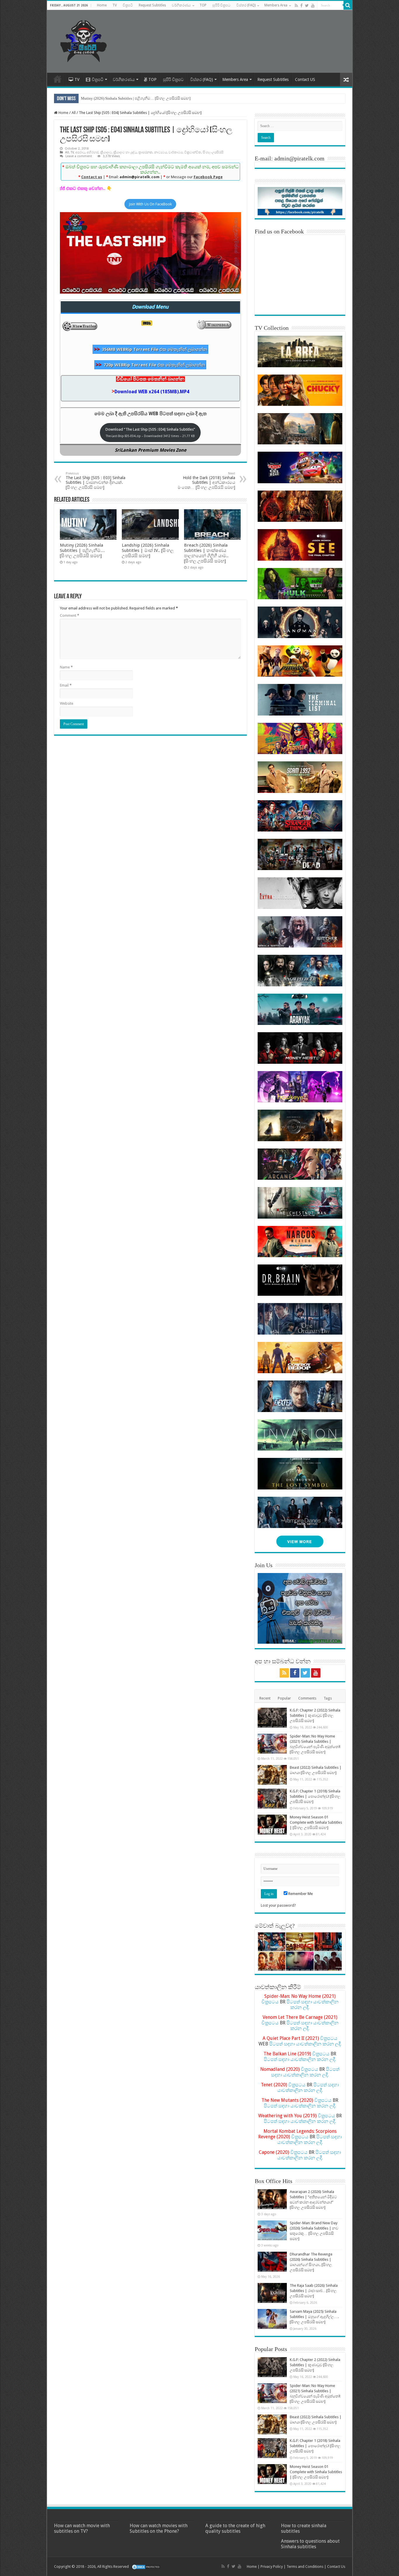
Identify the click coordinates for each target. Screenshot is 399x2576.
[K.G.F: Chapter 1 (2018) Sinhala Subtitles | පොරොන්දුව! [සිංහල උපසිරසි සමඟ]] (272, 1799)
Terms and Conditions (305, 2567)
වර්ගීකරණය (181, 5)
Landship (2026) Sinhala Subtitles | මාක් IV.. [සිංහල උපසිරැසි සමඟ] (148, 550)
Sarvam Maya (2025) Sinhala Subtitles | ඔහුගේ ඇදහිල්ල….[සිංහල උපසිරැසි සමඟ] (314, 2317)
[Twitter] (307, 6)
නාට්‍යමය (161, 152)
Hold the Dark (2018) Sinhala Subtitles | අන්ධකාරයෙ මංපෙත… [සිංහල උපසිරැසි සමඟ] (206, 481)
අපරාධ (80, 152)
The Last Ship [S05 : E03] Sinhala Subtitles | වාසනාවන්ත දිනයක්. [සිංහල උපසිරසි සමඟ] (96, 481)
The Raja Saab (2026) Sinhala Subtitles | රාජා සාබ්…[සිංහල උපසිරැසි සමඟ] (314, 2291)
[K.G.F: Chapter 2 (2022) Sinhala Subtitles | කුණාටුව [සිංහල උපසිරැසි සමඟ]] (272, 1718)
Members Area (276, 5)
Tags (328, 1698)
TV (115, 5)
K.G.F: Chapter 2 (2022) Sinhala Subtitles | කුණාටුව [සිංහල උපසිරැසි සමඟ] (315, 1715)
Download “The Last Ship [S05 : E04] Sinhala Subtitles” (150, 432)
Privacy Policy (272, 2567)
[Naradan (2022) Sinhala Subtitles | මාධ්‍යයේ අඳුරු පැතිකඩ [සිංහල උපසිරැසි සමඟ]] (272, 1942)
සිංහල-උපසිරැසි (213, 152)
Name (66, 667)
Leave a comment (79, 156)
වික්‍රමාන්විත (193, 152)
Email (66, 685)
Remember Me (300, 1894)
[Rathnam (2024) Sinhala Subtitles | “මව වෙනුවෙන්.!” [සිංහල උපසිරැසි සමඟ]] (272, 1961)
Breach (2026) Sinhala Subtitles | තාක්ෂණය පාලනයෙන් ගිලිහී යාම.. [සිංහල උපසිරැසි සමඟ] (206, 553)
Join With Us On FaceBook (150, 204)
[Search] (348, 5)
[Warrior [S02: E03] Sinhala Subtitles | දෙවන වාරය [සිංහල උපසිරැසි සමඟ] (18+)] (328, 1942)
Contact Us (336, 2567)
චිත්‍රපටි (128, 5)
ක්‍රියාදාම (106, 152)
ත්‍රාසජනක (145, 152)
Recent (265, 1698)
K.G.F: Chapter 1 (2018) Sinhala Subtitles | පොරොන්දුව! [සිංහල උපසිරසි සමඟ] (315, 1796)
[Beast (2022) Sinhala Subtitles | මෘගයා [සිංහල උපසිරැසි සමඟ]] (272, 1775)
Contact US (305, 79)
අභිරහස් (93, 152)
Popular (284, 1698)
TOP (203, 5)
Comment (70, 615)
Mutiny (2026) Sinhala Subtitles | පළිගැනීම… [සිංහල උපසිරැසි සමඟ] (136, 98)
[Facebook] (301, 6)
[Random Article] (346, 80)
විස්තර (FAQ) (246, 5)
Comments (307, 1698)
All (74, 113)
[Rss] (296, 6)
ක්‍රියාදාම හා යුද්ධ (125, 152)
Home (102, 5)
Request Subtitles (152, 5)
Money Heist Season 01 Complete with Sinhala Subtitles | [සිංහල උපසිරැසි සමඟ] (316, 1822)
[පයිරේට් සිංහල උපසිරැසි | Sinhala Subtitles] (84, 40)
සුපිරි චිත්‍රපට (221, 5)
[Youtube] (313, 6)
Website (67, 703)
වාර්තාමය (176, 152)
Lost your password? (278, 1905)
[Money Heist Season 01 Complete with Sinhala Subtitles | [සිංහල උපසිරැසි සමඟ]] (272, 1825)
